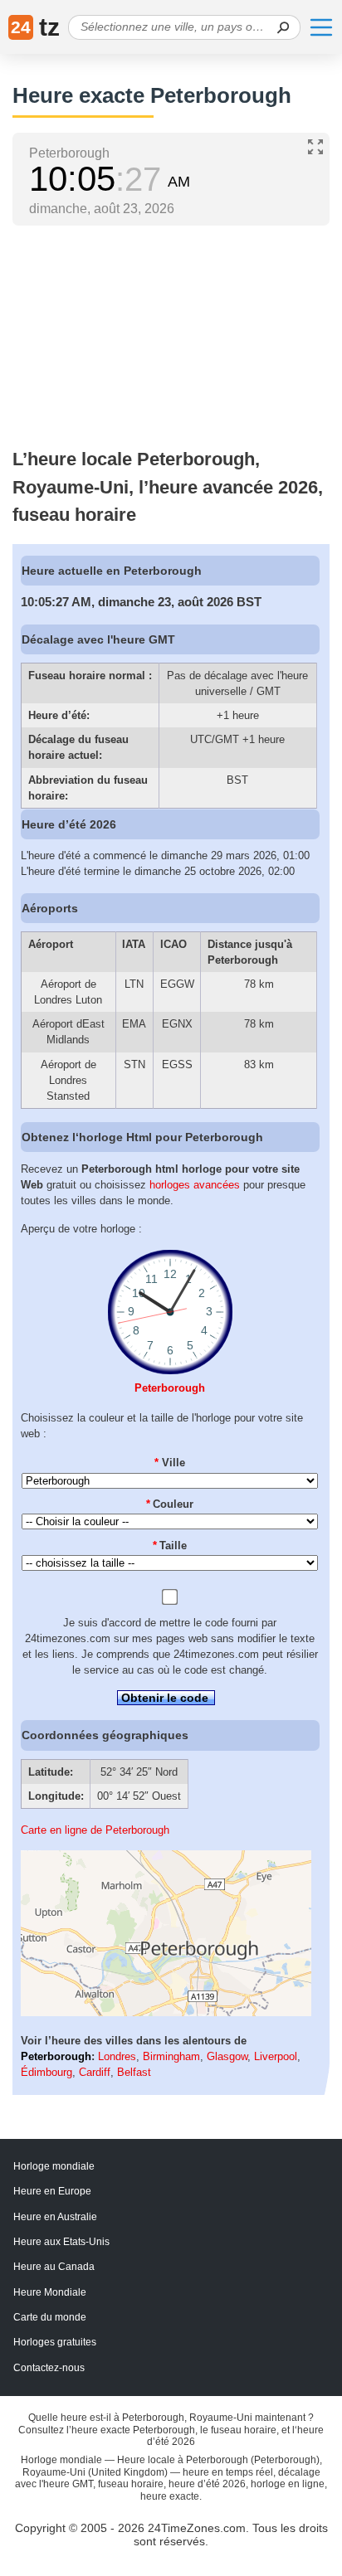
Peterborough (170, 1388)
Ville (170, 1463)
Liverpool (276, 2056)
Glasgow (227, 2056)
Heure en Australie (55, 2217)
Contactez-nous (49, 2368)
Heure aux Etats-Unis (61, 2242)
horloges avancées (195, 1185)
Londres (117, 2056)
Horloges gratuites (55, 2342)
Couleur (170, 1504)
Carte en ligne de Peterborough (95, 1830)
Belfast (134, 2072)
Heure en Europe (52, 2191)
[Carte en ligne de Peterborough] (166, 2012)
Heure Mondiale (50, 2292)
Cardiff (95, 2072)
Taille (170, 1546)
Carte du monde (50, 2317)
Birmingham (171, 2056)
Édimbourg (46, 2072)
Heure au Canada (54, 2267)
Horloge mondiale (54, 2166)
